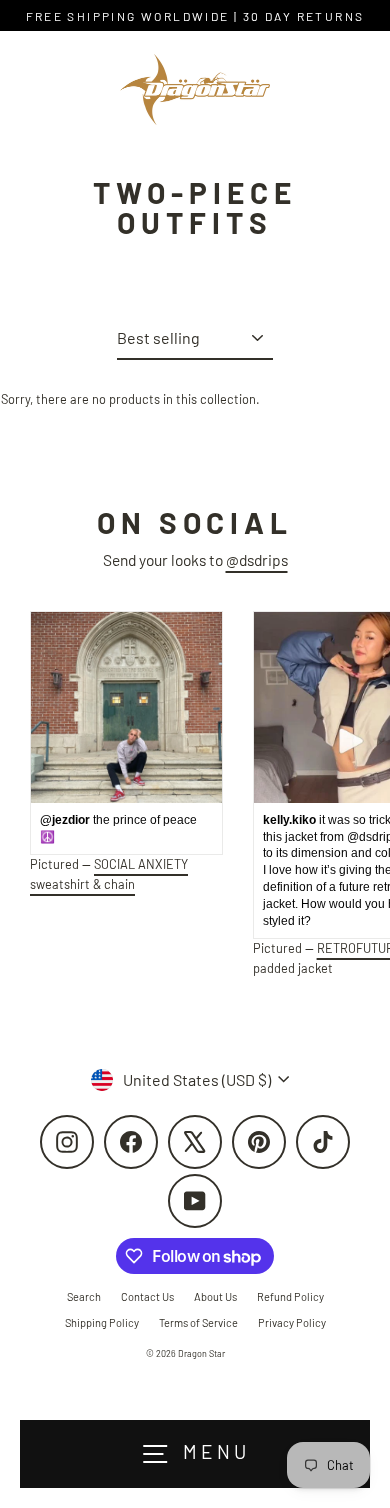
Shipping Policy (102, 1322)
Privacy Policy (292, 1322)
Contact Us (147, 1296)
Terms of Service (198, 1322)
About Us (215, 1296)
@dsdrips (257, 559)
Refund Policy (290, 1296)
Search (84, 1296)
